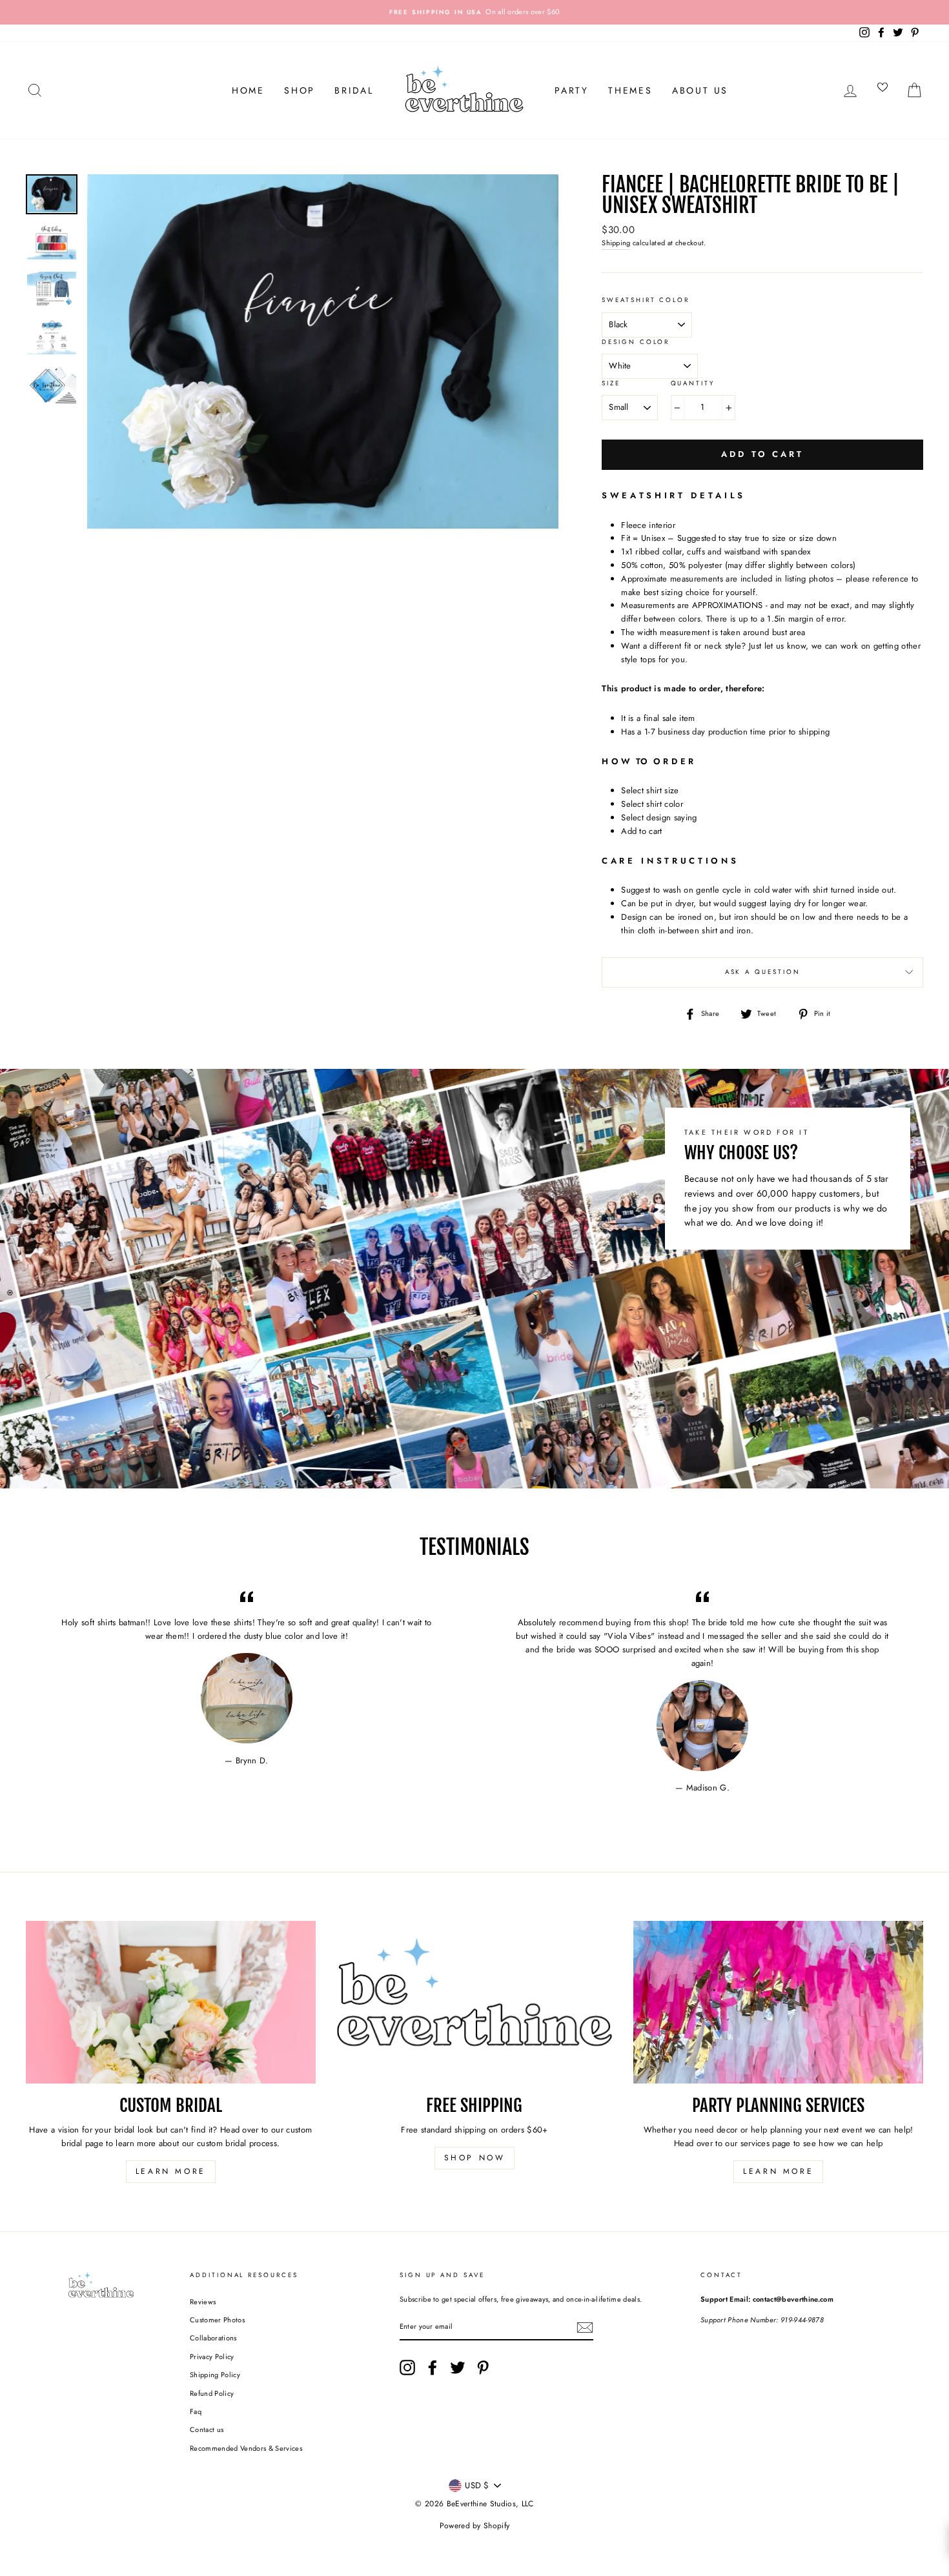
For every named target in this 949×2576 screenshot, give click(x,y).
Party (572, 90)
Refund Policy (212, 2393)
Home (248, 90)
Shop (300, 90)
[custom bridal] (171, 2002)
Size (611, 383)
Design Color (636, 342)
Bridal (354, 90)
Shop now (475, 2158)
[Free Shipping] (475, 2002)
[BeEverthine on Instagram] (407, 2368)
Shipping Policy (215, 2375)
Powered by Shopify (475, 2526)
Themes (630, 90)
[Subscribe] (585, 2328)
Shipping (616, 243)
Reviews (203, 2302)
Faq (196, 2411)
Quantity (693, 383)
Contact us (207, 2429)
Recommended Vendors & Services (246, 2448)
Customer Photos (217, 2320)
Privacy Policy (212, 2357)
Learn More (171, 2171)
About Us (700, 90)
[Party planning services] (778, 2002)
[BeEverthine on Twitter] (458, 2368)
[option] (474, 12)
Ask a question (763, 972)
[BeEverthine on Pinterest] (483, 2368)
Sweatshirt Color (646, 300)
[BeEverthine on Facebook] (433, 2368)
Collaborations (213, 2338)
